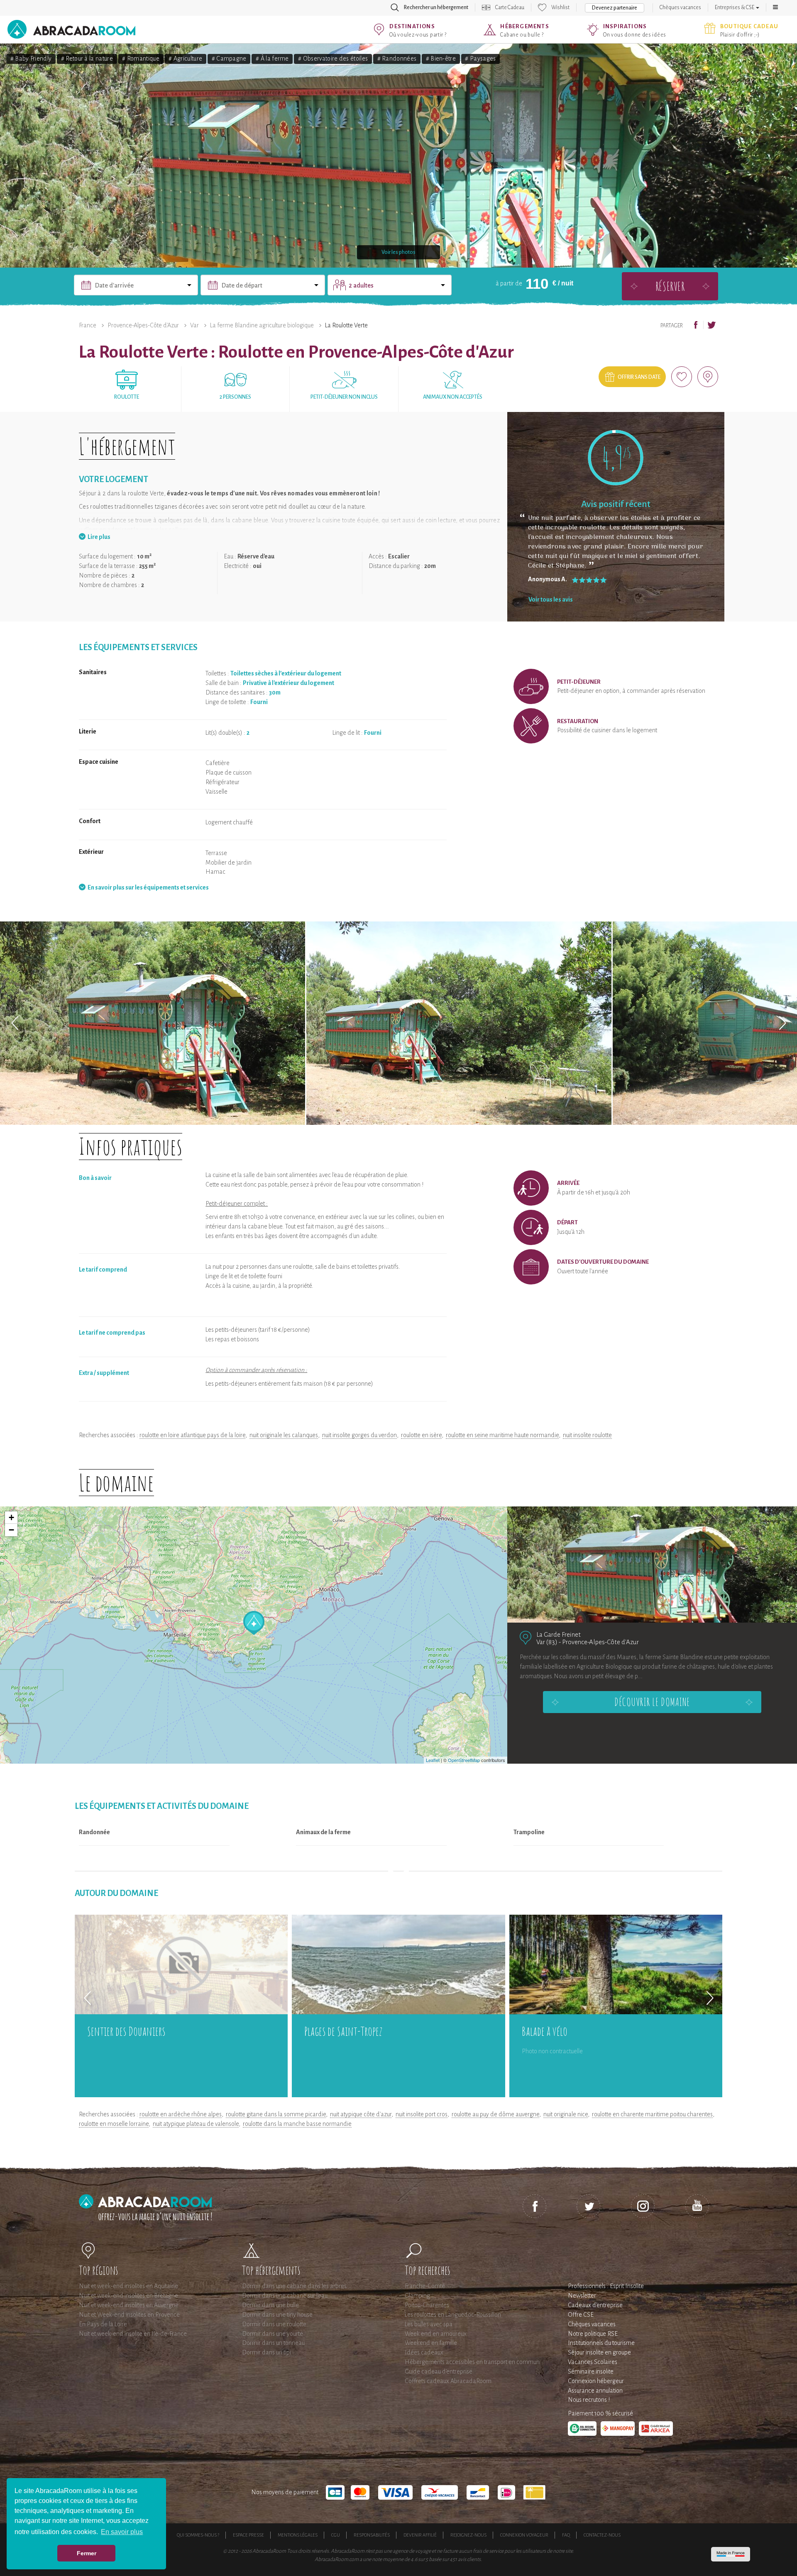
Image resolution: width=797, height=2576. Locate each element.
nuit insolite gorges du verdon (359, 1435)
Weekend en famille (431, 2343)
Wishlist (560, 7)
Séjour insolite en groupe (599, 2352)
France (88, 325)
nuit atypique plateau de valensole (196, 2124)
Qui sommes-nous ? (198, 2535)
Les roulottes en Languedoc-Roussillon (453, 2315)
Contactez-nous (602, 2535)
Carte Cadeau (510, 7)
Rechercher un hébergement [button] (436, 7)
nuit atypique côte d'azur (361, 2114)
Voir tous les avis (551, 600)
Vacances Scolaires (593, 2362)
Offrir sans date (639, 377)
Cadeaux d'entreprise (595, 2305)
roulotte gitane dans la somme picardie (276, 2114)
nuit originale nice (566, 2114)
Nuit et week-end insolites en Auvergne (129, 2305)
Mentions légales (298, 2535)
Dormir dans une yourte (273, 2334)
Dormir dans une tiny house (277, 2315)
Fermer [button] (87, 2553)
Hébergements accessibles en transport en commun (472, 2362)
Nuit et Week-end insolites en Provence (129, 2315)
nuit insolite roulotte (587, 1435)
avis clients (469, 2559)
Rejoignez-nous (468, 2535)
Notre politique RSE (593, 2334)
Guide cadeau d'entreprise (439, 2371)
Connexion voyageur (524, 2535)
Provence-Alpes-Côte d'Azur (143, 325)
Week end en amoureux (436, 2334)
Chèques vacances (680, 7)
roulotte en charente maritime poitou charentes (652, 2114)
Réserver (670, 286)
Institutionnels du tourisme (601, 2343)
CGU (336, 2535)
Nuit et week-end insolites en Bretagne (128, 2296)
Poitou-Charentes (427, 2305)
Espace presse (248, 2535)
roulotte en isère (421, 1435)
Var (194, 325)
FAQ (566, 2535)
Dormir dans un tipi (266, 2352)
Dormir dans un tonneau (273, 2343)
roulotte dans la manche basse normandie (297, 2124)
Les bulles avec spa (429, 2324)
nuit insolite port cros (422, 2114)
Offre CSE (581, 2315)
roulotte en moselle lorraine (114, 2124)
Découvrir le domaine (652, 1702)
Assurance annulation (595, 2391)
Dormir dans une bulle (270, 2305)
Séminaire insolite (591, 2371)
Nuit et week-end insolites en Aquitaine (128, 2286)
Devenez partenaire (615, 8)
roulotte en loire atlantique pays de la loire (192, 1435)
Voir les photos (398, 252)
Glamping (417, 2296)
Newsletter (582, 2296)
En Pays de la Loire (103, 2324)
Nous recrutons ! (589, 2400)
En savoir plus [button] (122, 2532)
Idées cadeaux (424, 2352)
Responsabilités (372, 2535)
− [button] (11, 1530)
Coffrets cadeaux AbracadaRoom (448, 2381)
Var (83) (547, 1642)
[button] (775, 7)
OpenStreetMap (464, 1760)
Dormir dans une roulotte (274, 2324)
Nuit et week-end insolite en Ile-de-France (133, 2334)
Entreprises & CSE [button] (735, 7)
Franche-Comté (425, 2286)
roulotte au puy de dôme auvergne (495, 2114)
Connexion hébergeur (596, 2381)
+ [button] (11, 1517)
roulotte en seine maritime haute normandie (502, 1435)
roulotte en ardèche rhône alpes (181, 2114)
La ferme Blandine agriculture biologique (262, 325)
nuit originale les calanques (284, 1435)
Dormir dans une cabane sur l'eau (285, 2296)
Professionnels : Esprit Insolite (606, 2286)
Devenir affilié (420, 2535)
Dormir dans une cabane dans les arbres (294, 2286)
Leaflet (433, 1760)
